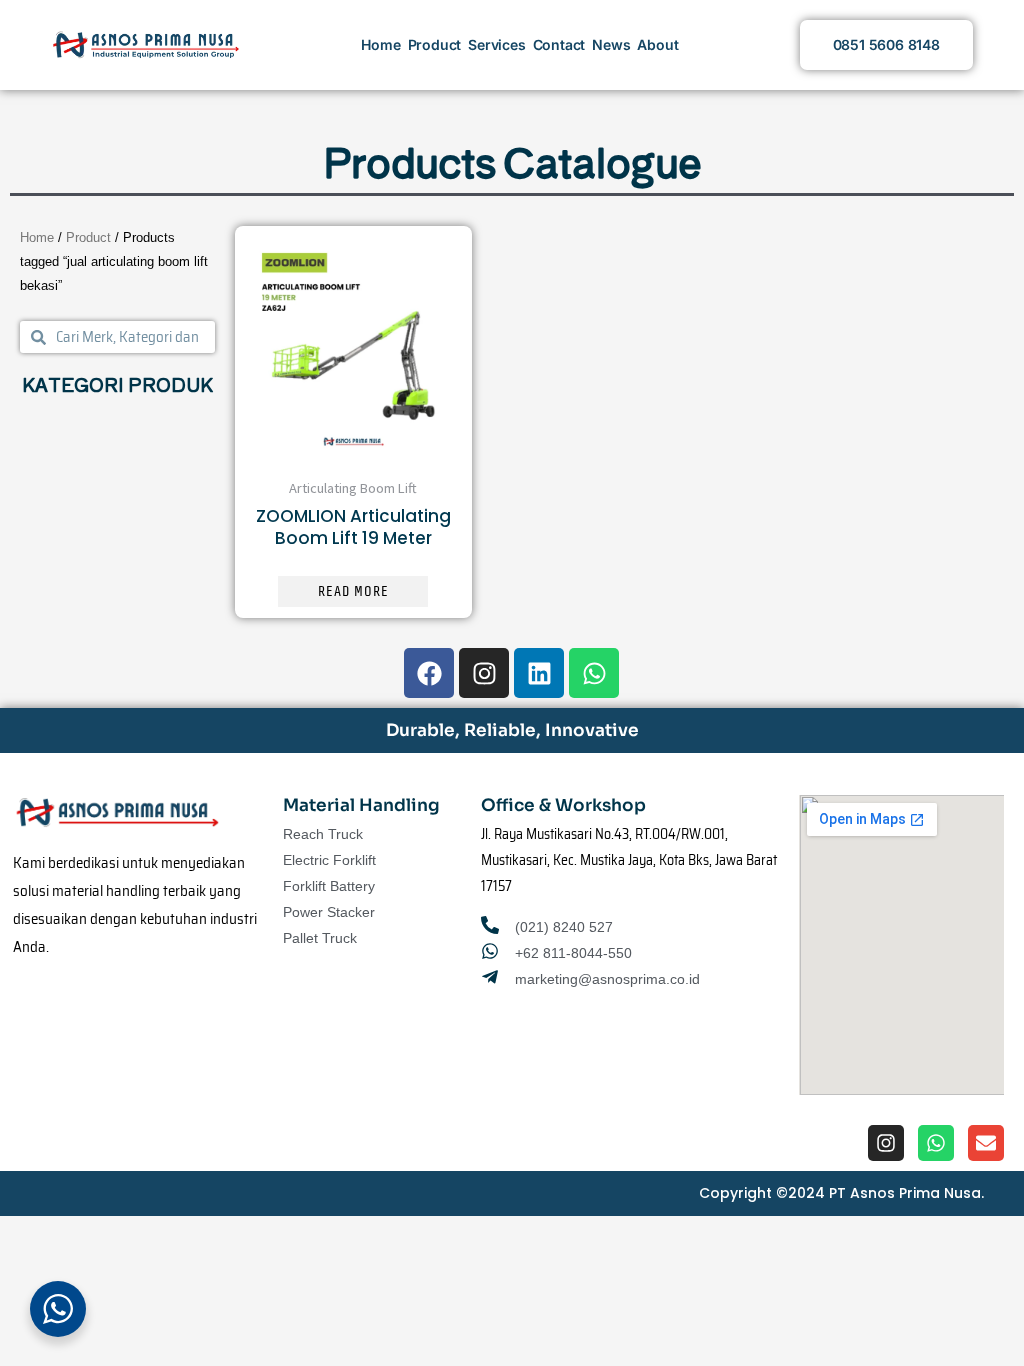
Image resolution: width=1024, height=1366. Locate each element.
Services (496, 44)
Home (380, 44)
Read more (353, 591)
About (657, 44)
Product (435, 44)
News (611, 44)
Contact (559, 44)
